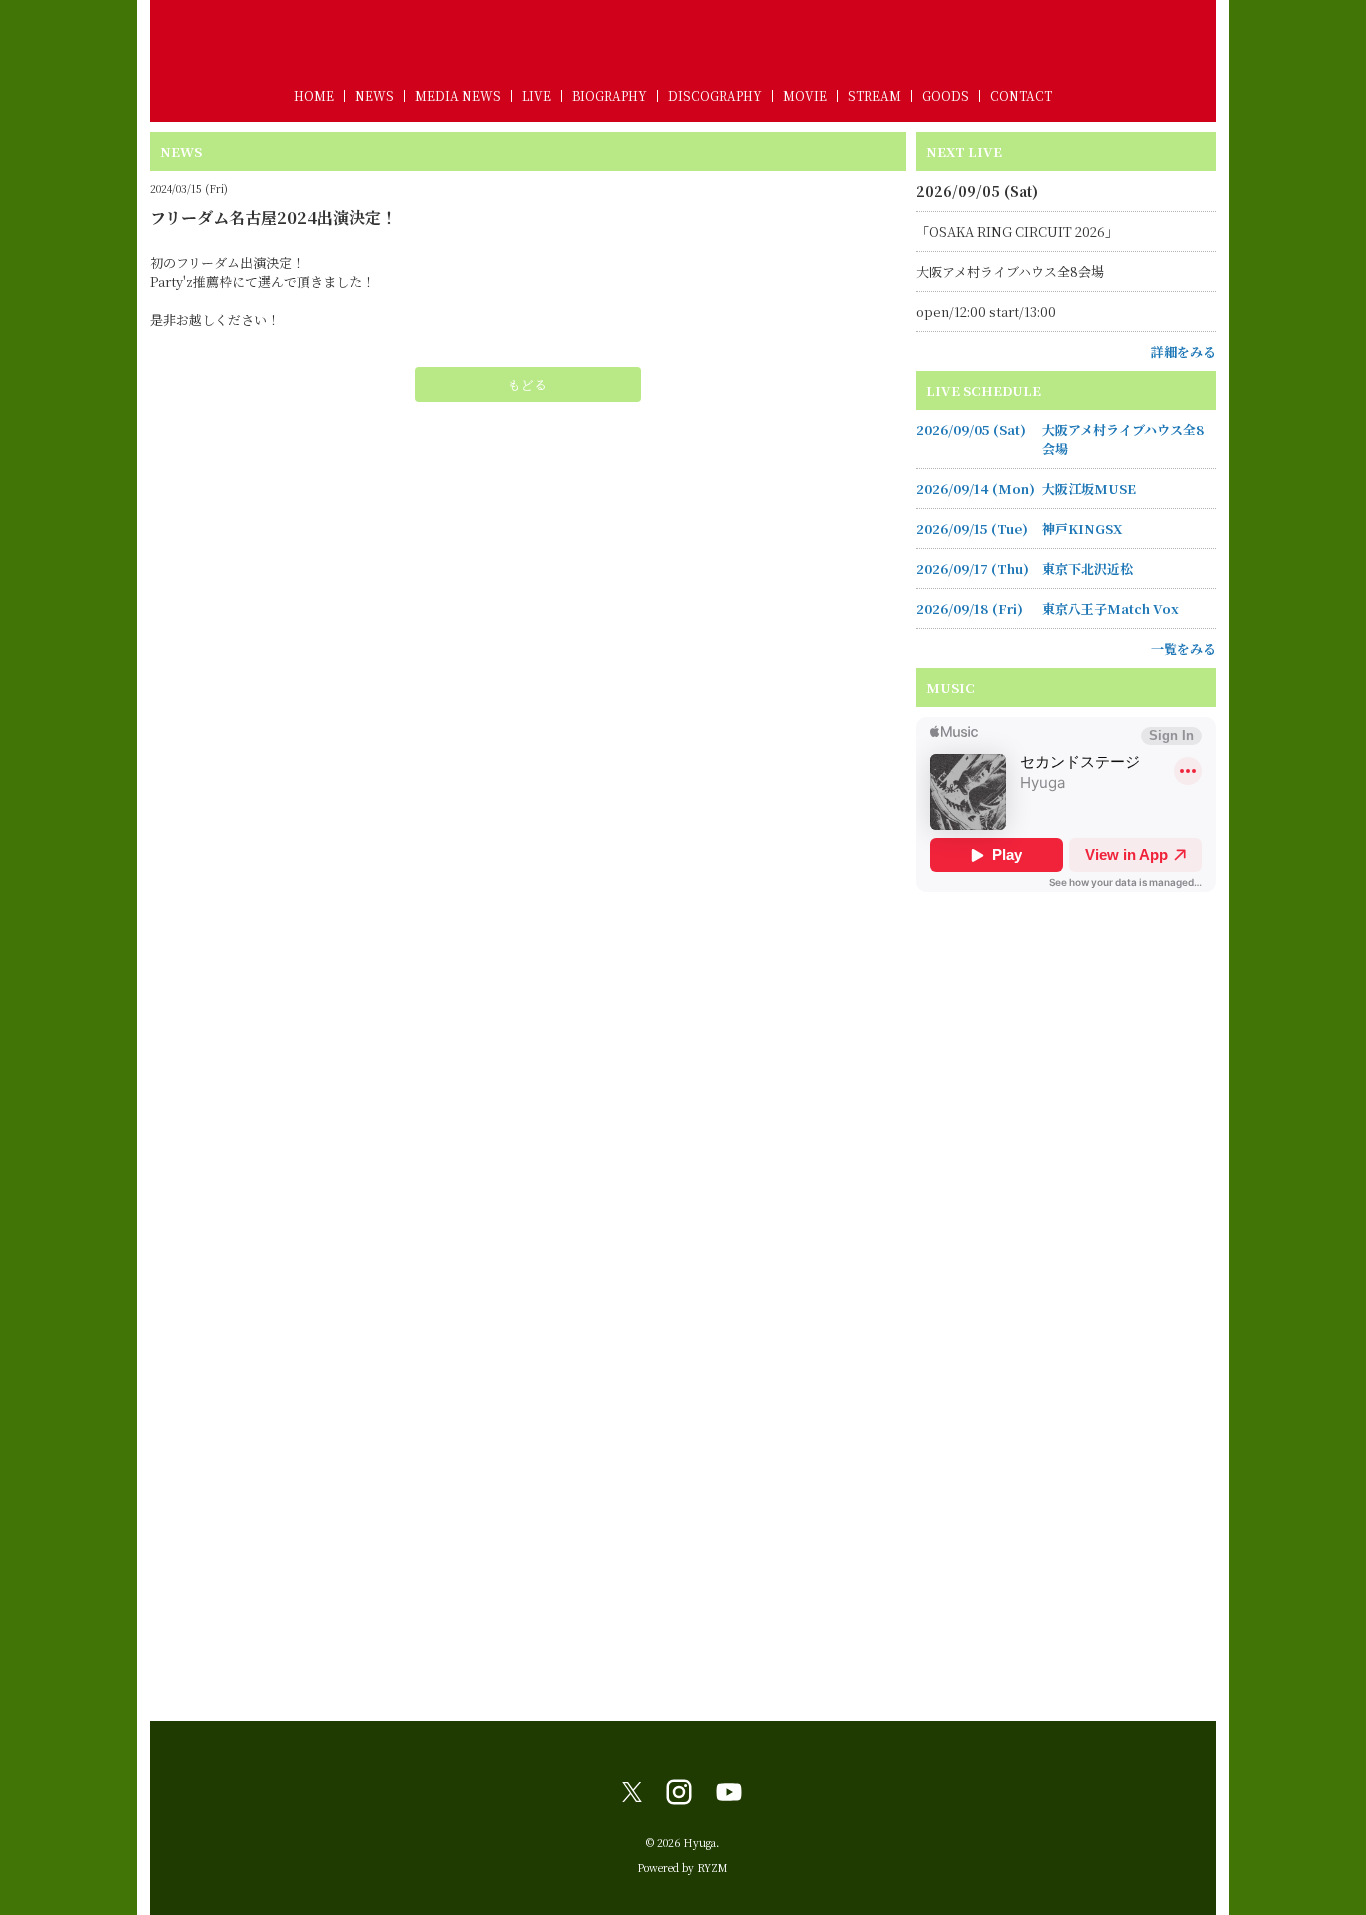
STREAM (874, 95)
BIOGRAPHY (609, 95)
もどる (527, 384)
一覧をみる (1183, 648)
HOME (314, 95)
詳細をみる (1183, 351)
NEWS (374, 95)
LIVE (536, 95)
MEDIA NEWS (458, 95)
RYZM (712, 1867)
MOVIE (805, 95)
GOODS (945, 95)
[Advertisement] (1066, 1401)
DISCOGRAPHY (715, 95)
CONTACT (1021, 95)
